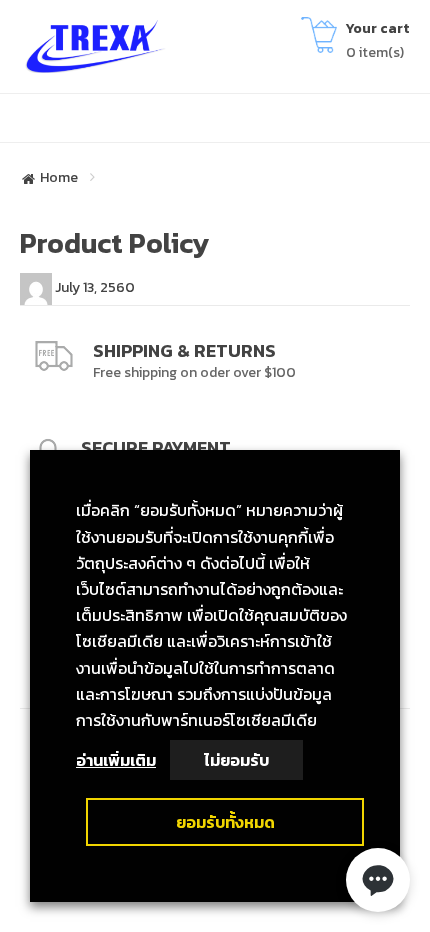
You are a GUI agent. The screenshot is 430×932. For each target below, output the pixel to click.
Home (59, 178)
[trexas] (100, 45)
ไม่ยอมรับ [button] (236, 760)
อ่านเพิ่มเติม (116, 760)
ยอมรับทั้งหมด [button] (225, 822)
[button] (378, 880)
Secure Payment (156, 447)
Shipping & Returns (184, 350)
